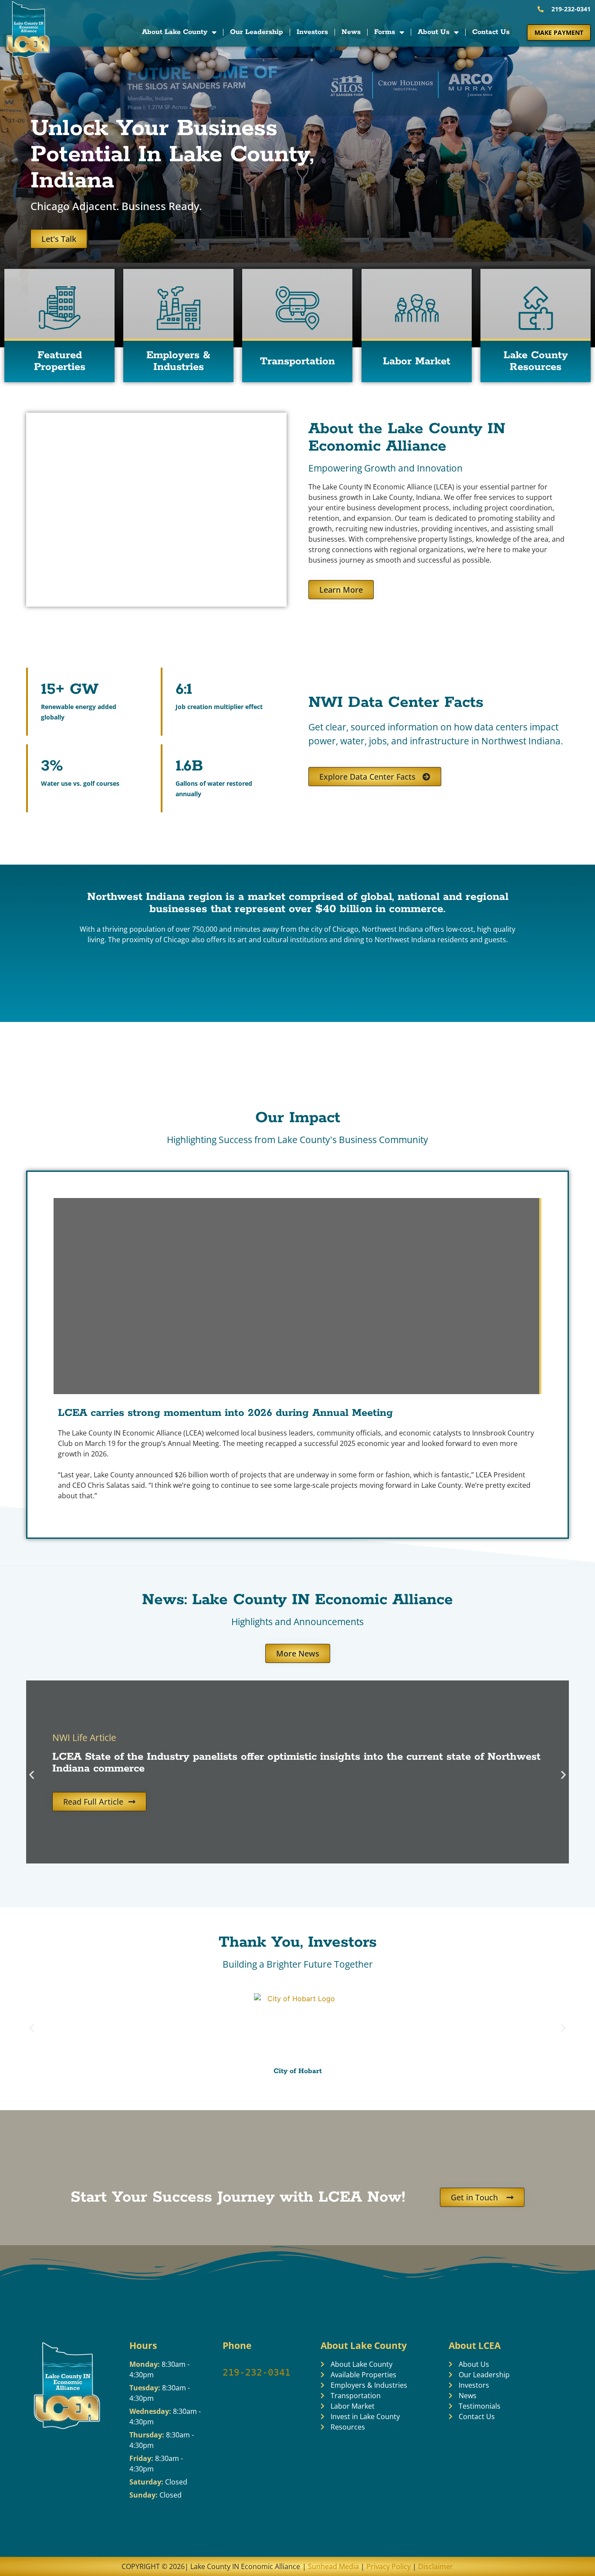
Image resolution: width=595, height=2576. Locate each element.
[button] (32, 1774)
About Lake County (175, 32)
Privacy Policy (389, 2566)
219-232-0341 (257, 2372)
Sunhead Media (333, 2566)
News (351, 32)
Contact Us (491, 32)
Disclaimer (436, 2566)
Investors (312, 32)
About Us (434, 32)
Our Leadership (257, 32)
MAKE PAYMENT (559, 32)
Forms (385, 32)
